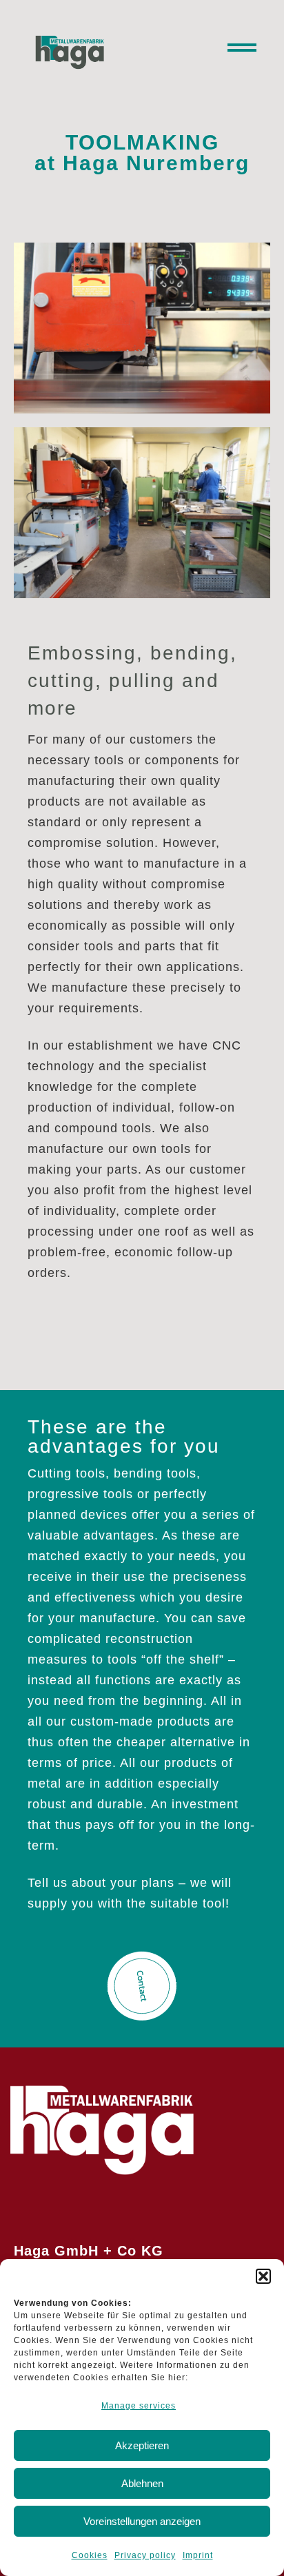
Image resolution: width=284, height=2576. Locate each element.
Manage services (139, 2406)
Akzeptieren (142, 2445)
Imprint (198, 2555)
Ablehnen (142, 2483)
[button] (263, 2276)
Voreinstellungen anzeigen (142, 2521)
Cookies (90, 2555)
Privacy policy (145, 2555)
